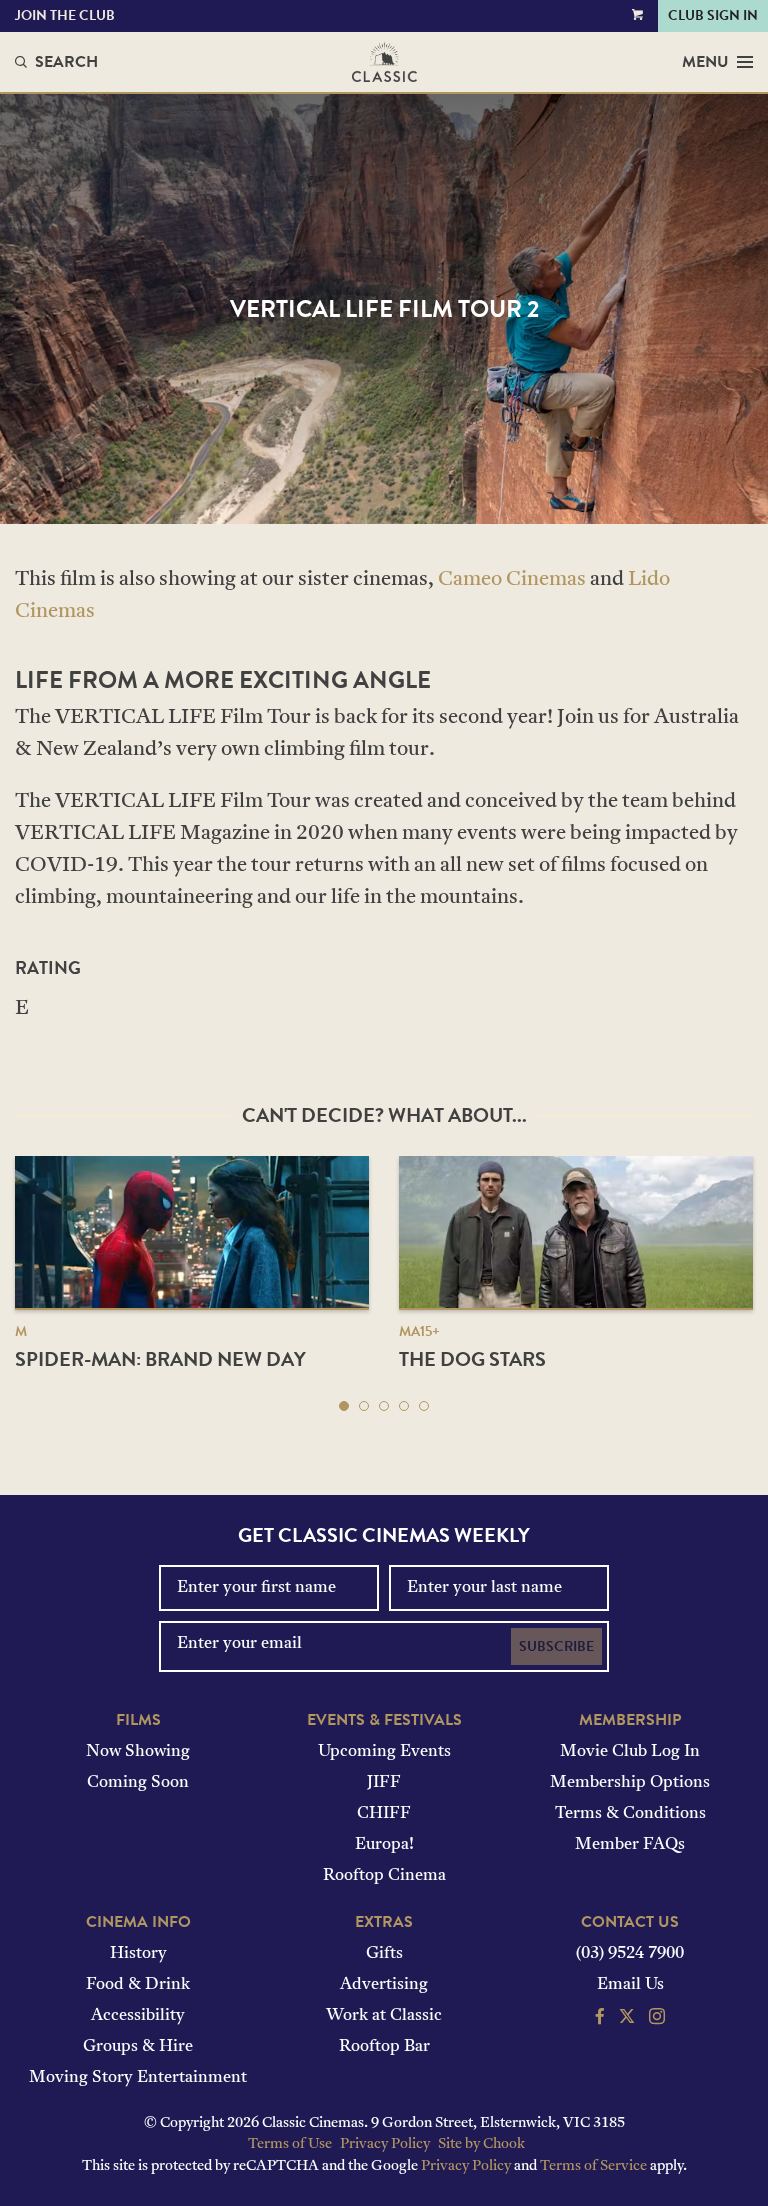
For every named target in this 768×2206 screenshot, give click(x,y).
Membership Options (630, 1783)
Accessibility (138, 2016)
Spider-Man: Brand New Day (160, 1359)
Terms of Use (290, 2144)
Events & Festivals (384, 1720)
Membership (630, 1720)
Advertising (384, 1985)
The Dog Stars (472, 1359)
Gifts (384, 1954)
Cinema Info (138, 1922)
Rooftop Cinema (384, 1876)
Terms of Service (593, 2166)
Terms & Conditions (630, 1814)
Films (138, 1720)
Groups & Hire (138, 2047)
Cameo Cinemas (512, 580)
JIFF (384, 1783)
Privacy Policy (385, 2144)
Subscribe (556, 1646)
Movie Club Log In (630, 1752)
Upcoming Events (384, 1752)
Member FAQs (630, 1845)
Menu (705, 62)
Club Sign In (713, 15)
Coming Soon (138, 1783)
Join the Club (65, 15)
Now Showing (138, 1752)
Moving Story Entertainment (138, 2078)
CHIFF (384, 1814)
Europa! (384, 1845)
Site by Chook (481, 2144)
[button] (344, 1406)
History (138, 1954)
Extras (384, 1922)
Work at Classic (384, 2016)
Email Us (630, 1985)
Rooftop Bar (384, 2047)
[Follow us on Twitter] (627, 2019)
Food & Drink (138, 1985)
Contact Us (630, 1922)
